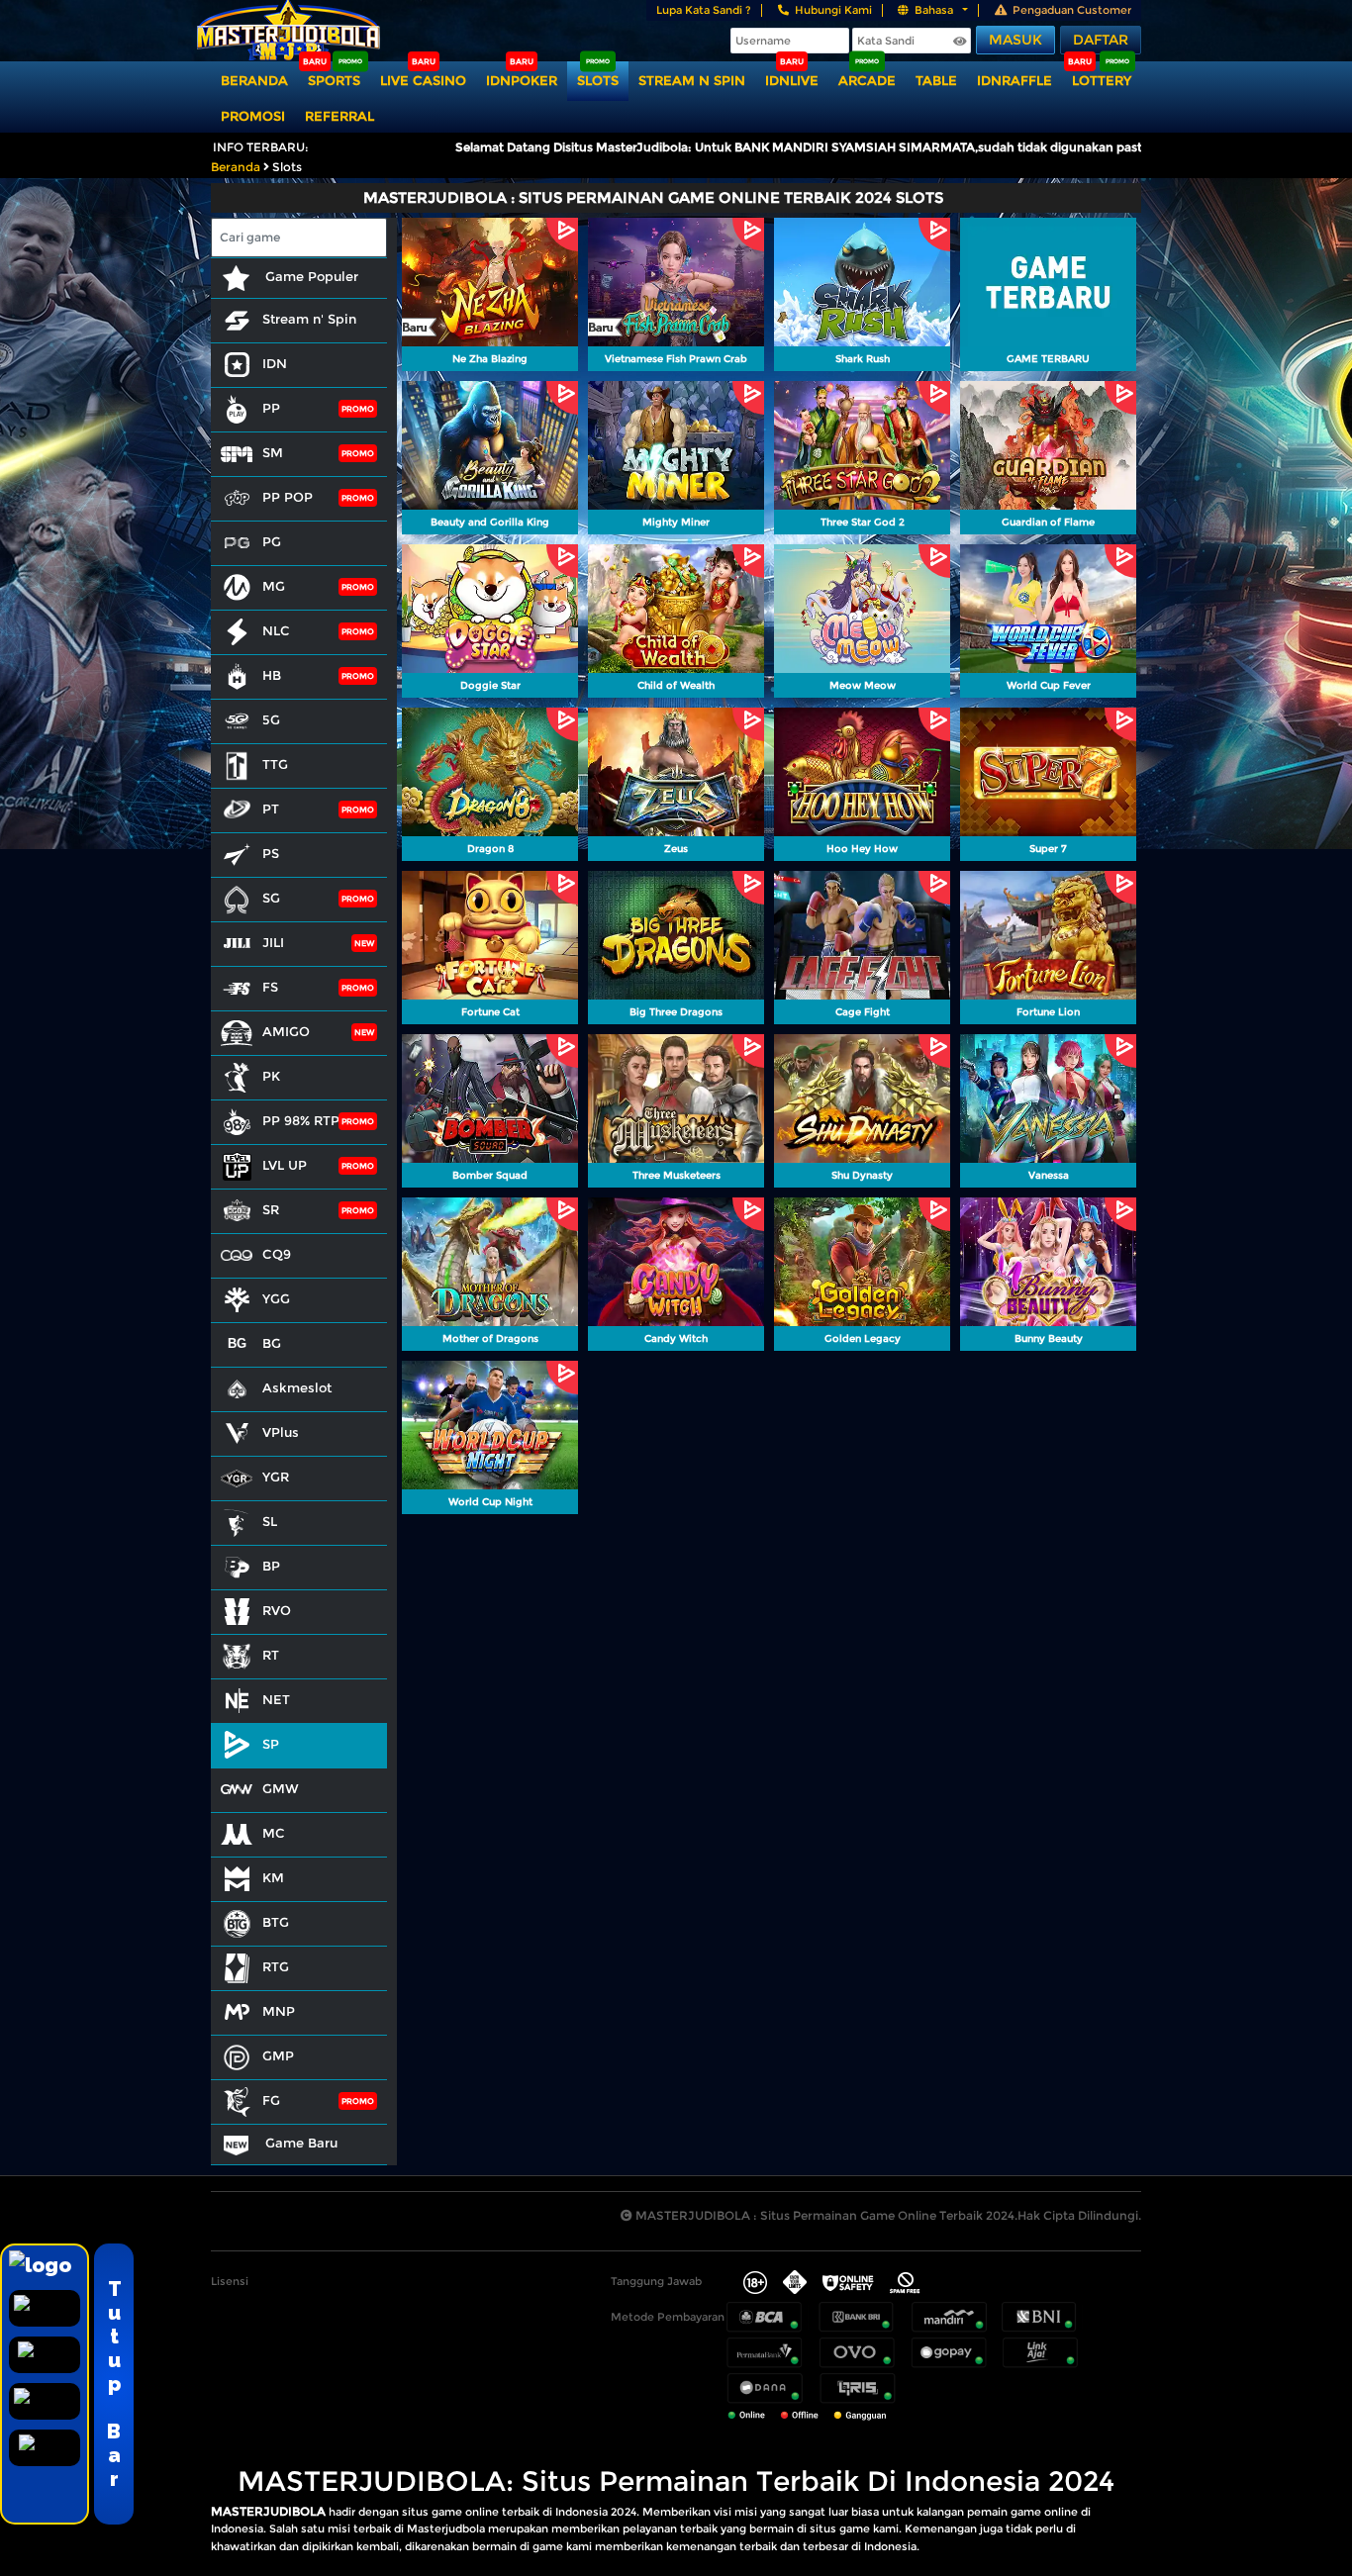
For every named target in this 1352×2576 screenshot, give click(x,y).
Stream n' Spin (309, 319)
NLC (276, 630)
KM (273, 1877)
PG (272, 541)
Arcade (867, 80)
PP (271, 408)
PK (271, 1076)
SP (271, 1744)
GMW (281, 1788)
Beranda (254, 80)
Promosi (253, 116)
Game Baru (299, 2143)
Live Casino (423, 80)
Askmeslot (297, 1387)
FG (271, 2100)
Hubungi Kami (833, 10)
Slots (598, 80)
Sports (334, 80)
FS (270, 987)
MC (274, 1833)
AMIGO (286, 1031)
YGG (276, 1298)
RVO (277, 1610)
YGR (276, 1477)
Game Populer (310, 276)
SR (271, 1209)
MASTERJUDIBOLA (268, 2511)
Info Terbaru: (261, 147)
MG (274, 586)
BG (272, 1343)
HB (272, 675)
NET (276, 1699)
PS (271, 853)
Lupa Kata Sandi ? (704, 10)
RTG (276, 1966)
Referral (339, 116)
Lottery (1102, 80)
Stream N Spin (692, 80)
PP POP (288, 497)
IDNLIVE (792, 80)
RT (271, 1655)
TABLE (936, 80)
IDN (275, 363)
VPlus (281, 1432)
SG (271, 898)
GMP (278, 2055)
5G (271, 719)
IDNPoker (522, 80)
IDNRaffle (1014, 80)
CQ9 (277, 1254)
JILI (273, 942)
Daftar (1101, 40)
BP (271, 1566)
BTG (276, 1922)
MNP (279, 2011)
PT (271, 809)
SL (270, 1521)
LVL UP (285, 1165)
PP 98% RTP (301, 1120)
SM (273, 452)
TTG (275, 764)
